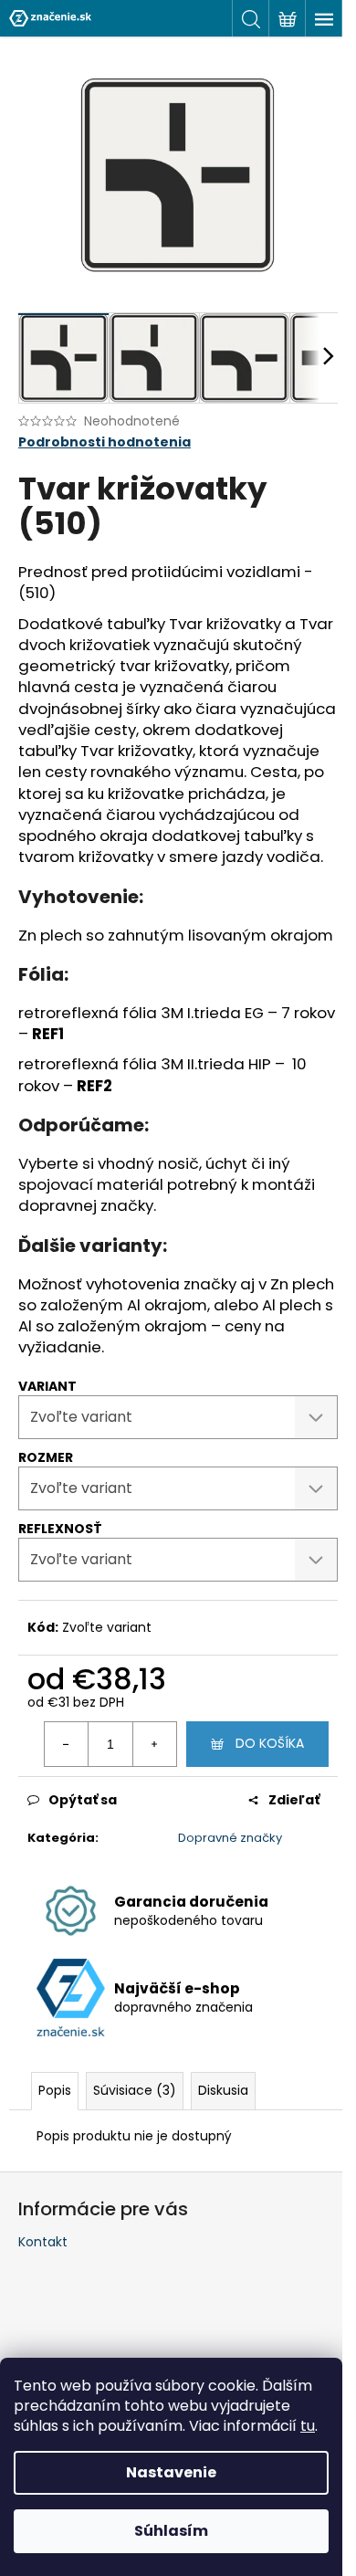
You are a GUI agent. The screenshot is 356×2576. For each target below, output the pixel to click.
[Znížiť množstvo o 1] (67, 1744)
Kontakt (43, 2242)
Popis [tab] (55, 2090)
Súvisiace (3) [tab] (135, 2090)
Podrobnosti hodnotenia (105, 442)
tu (308, 2426)
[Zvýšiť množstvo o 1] (154, 1744)
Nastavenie (171, 2472)
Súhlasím (171, 2531)
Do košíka (270, 1743)
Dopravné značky (230, 1838)
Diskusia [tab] (223, 2090)
